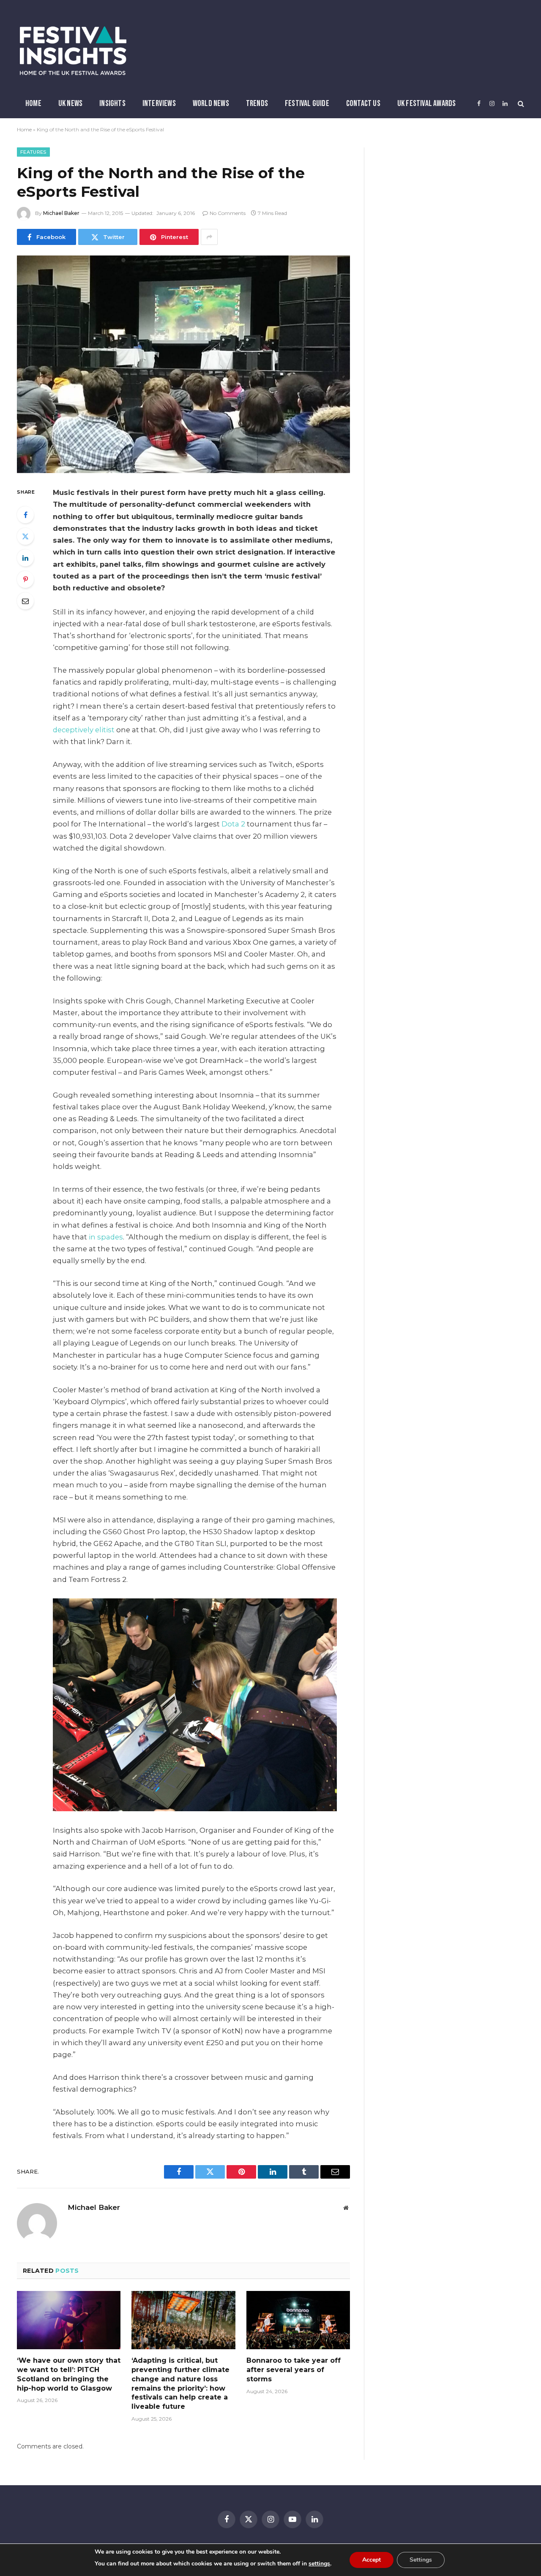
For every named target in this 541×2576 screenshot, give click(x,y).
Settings (421, 2560)
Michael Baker (61, 213)
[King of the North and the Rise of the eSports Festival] (183, 364)
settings (319, 2564)
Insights (112, 103)
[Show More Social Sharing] (209, 237)
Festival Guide (307, 103)
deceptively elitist (84, 730)
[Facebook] (25, 515)
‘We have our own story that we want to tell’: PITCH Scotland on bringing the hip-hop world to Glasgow (69, 2374)
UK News (70, 103)
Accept (372, 2560)
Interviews (159, 103)
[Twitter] (25, 536)
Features (33, 152)
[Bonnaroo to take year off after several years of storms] (298, 2320)
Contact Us (363, 103)
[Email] (25, 601)
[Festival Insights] (73, 51)
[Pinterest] (25, 579)
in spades (106, 1237)
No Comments (228, 213)
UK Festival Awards (427, 103)
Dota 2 (233, 824)
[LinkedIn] (25, 558)
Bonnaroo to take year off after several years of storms (294, 2370)
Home (33, 103)
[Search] (520, 104)
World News (211, 103)
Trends (257, 103)
